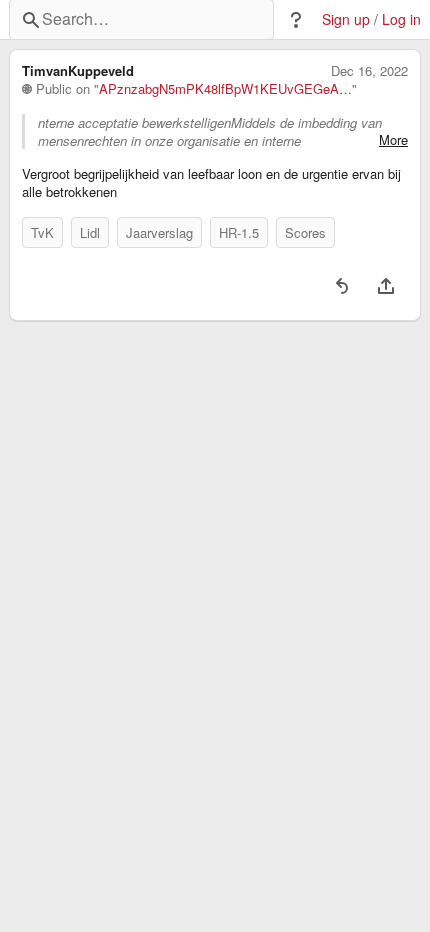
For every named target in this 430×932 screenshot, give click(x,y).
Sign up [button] (346, 19)
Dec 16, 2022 (369, 71)
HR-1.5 (239, 232)
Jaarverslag (159, 232)
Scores (305, 232)
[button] (296, 20)
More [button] (393, 140)
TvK (42, 232)
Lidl (90, 232)
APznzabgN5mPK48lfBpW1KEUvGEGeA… (225, 89)
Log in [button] (401, 19)
